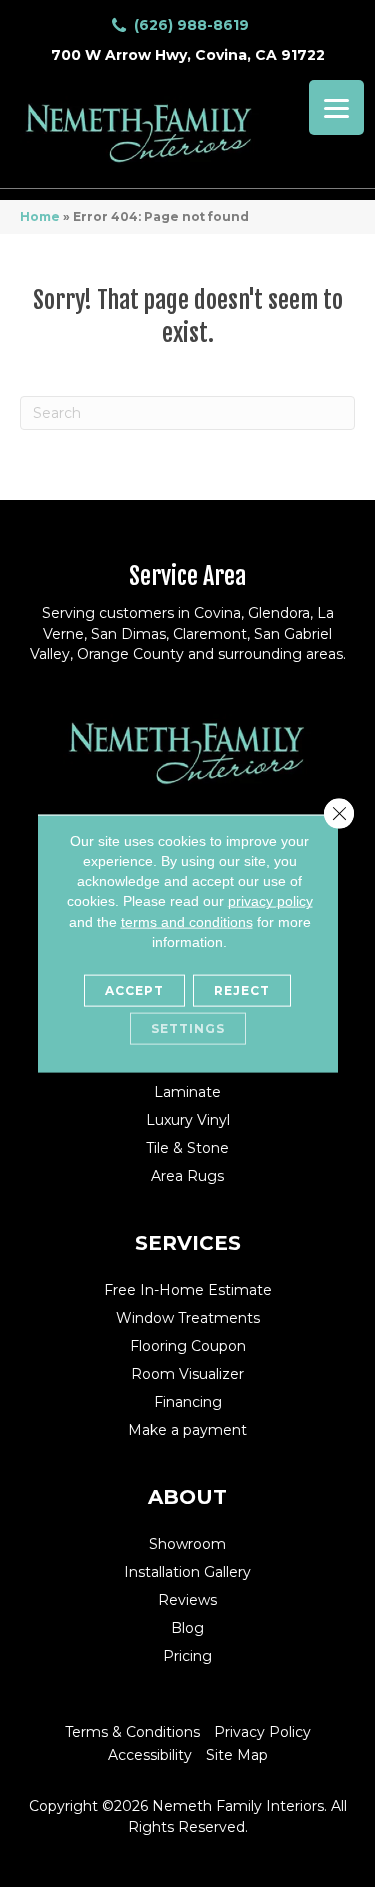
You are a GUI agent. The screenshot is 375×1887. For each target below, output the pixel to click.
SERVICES (188, 1243)
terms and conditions (187, 921)
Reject (242, 990)
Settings (188, 1028)
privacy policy (270, 901)
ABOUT (187, 1497)
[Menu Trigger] (336, 107)
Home (40, 216)
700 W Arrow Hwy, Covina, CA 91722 (188, 55)
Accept (134, 990)
